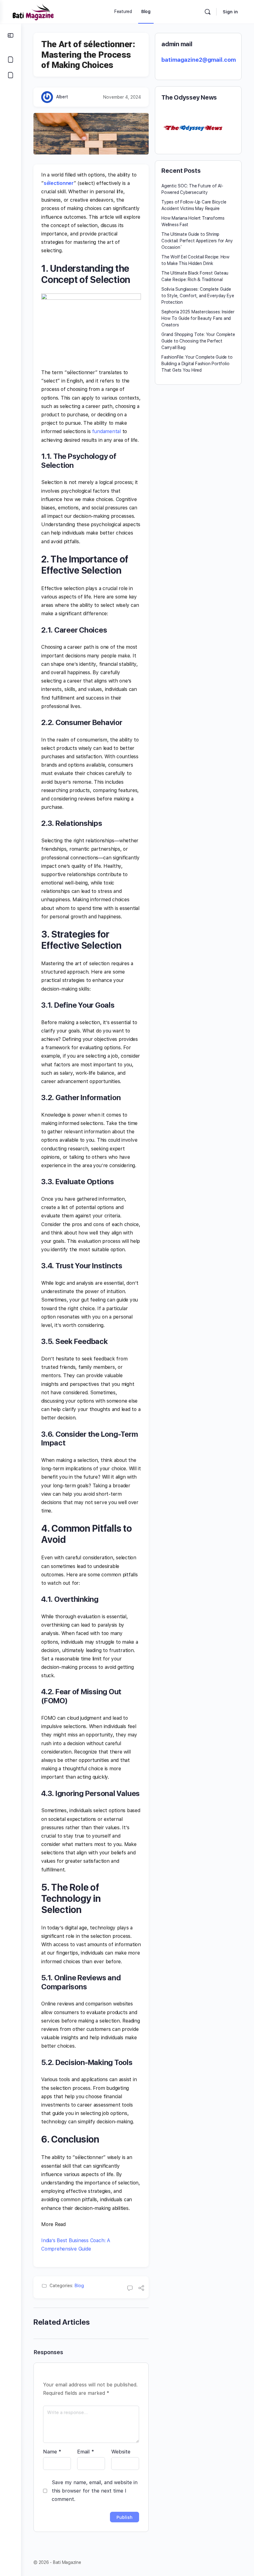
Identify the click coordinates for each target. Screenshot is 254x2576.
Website (121, 2452)
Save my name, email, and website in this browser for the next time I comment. (95, 2491)
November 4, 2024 (122, 97)
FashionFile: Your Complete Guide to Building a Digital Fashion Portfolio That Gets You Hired (197, 364)
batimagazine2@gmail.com (199, 60)
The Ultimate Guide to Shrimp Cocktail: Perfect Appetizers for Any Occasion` (197, 241)
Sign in (230, 12)
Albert (62, 97)
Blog (79, 2286)
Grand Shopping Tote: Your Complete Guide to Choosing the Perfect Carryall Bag (198, 341)
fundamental (106, 431)
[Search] (208, 12)
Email (86, 2452)
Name (52, 2452)
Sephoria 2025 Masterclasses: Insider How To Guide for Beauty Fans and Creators (198, 318)
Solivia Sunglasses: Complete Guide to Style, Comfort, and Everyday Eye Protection (198, 296)
